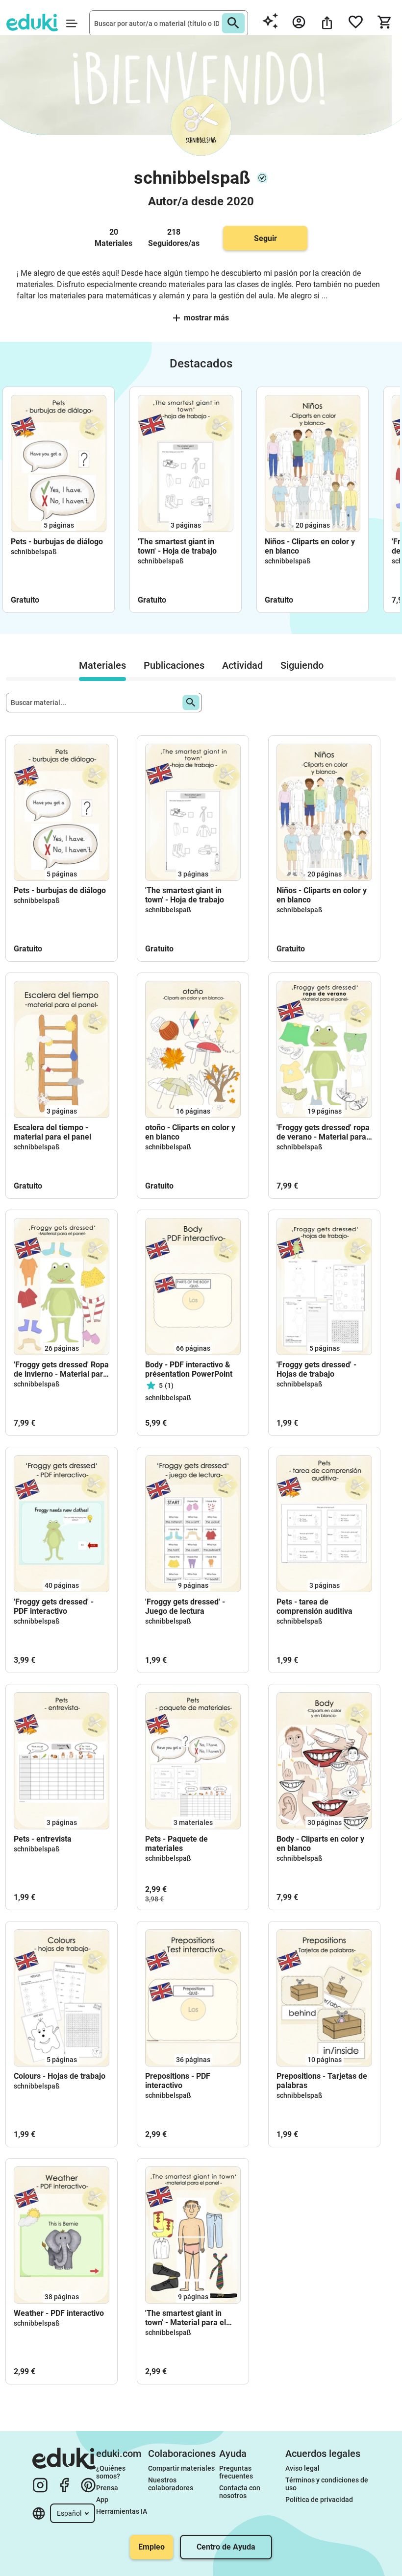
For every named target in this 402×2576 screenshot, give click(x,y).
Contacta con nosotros (240, 2492)
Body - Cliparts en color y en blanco (320, 1844)
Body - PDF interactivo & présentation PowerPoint (189, 1369)
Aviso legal (302, 2468)
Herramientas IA (122, 2511)
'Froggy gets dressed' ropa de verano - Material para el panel (323, 1132)
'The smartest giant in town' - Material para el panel (186, 2318)
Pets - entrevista (43, 1839)
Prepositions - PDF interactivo (178, 2081)
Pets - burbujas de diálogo (57, 542)
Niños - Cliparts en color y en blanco (310, 546)
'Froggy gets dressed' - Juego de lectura (185, 1606)
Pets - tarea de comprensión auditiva (314, 1606)
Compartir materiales (181, 2468)
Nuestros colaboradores (171, 2484)
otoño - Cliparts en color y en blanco (190, 1132)
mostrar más (206, 318)
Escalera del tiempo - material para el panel (52, 1132)
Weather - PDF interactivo (59, 2313)
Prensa (107, 2488)
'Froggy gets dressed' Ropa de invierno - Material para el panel (61, 1369)
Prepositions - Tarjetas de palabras (322, 2081)
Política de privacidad (319, 2500)
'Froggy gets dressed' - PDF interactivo (54, 1606)
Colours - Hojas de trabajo (60, 2076)
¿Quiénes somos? (112, 2472)
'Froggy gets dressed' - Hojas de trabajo (316, 1369)
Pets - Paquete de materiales (176, 1844)
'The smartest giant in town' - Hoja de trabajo (177, 546)
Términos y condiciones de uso (327, 2484)
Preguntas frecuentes (236, 2472)
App (102, 2500)
